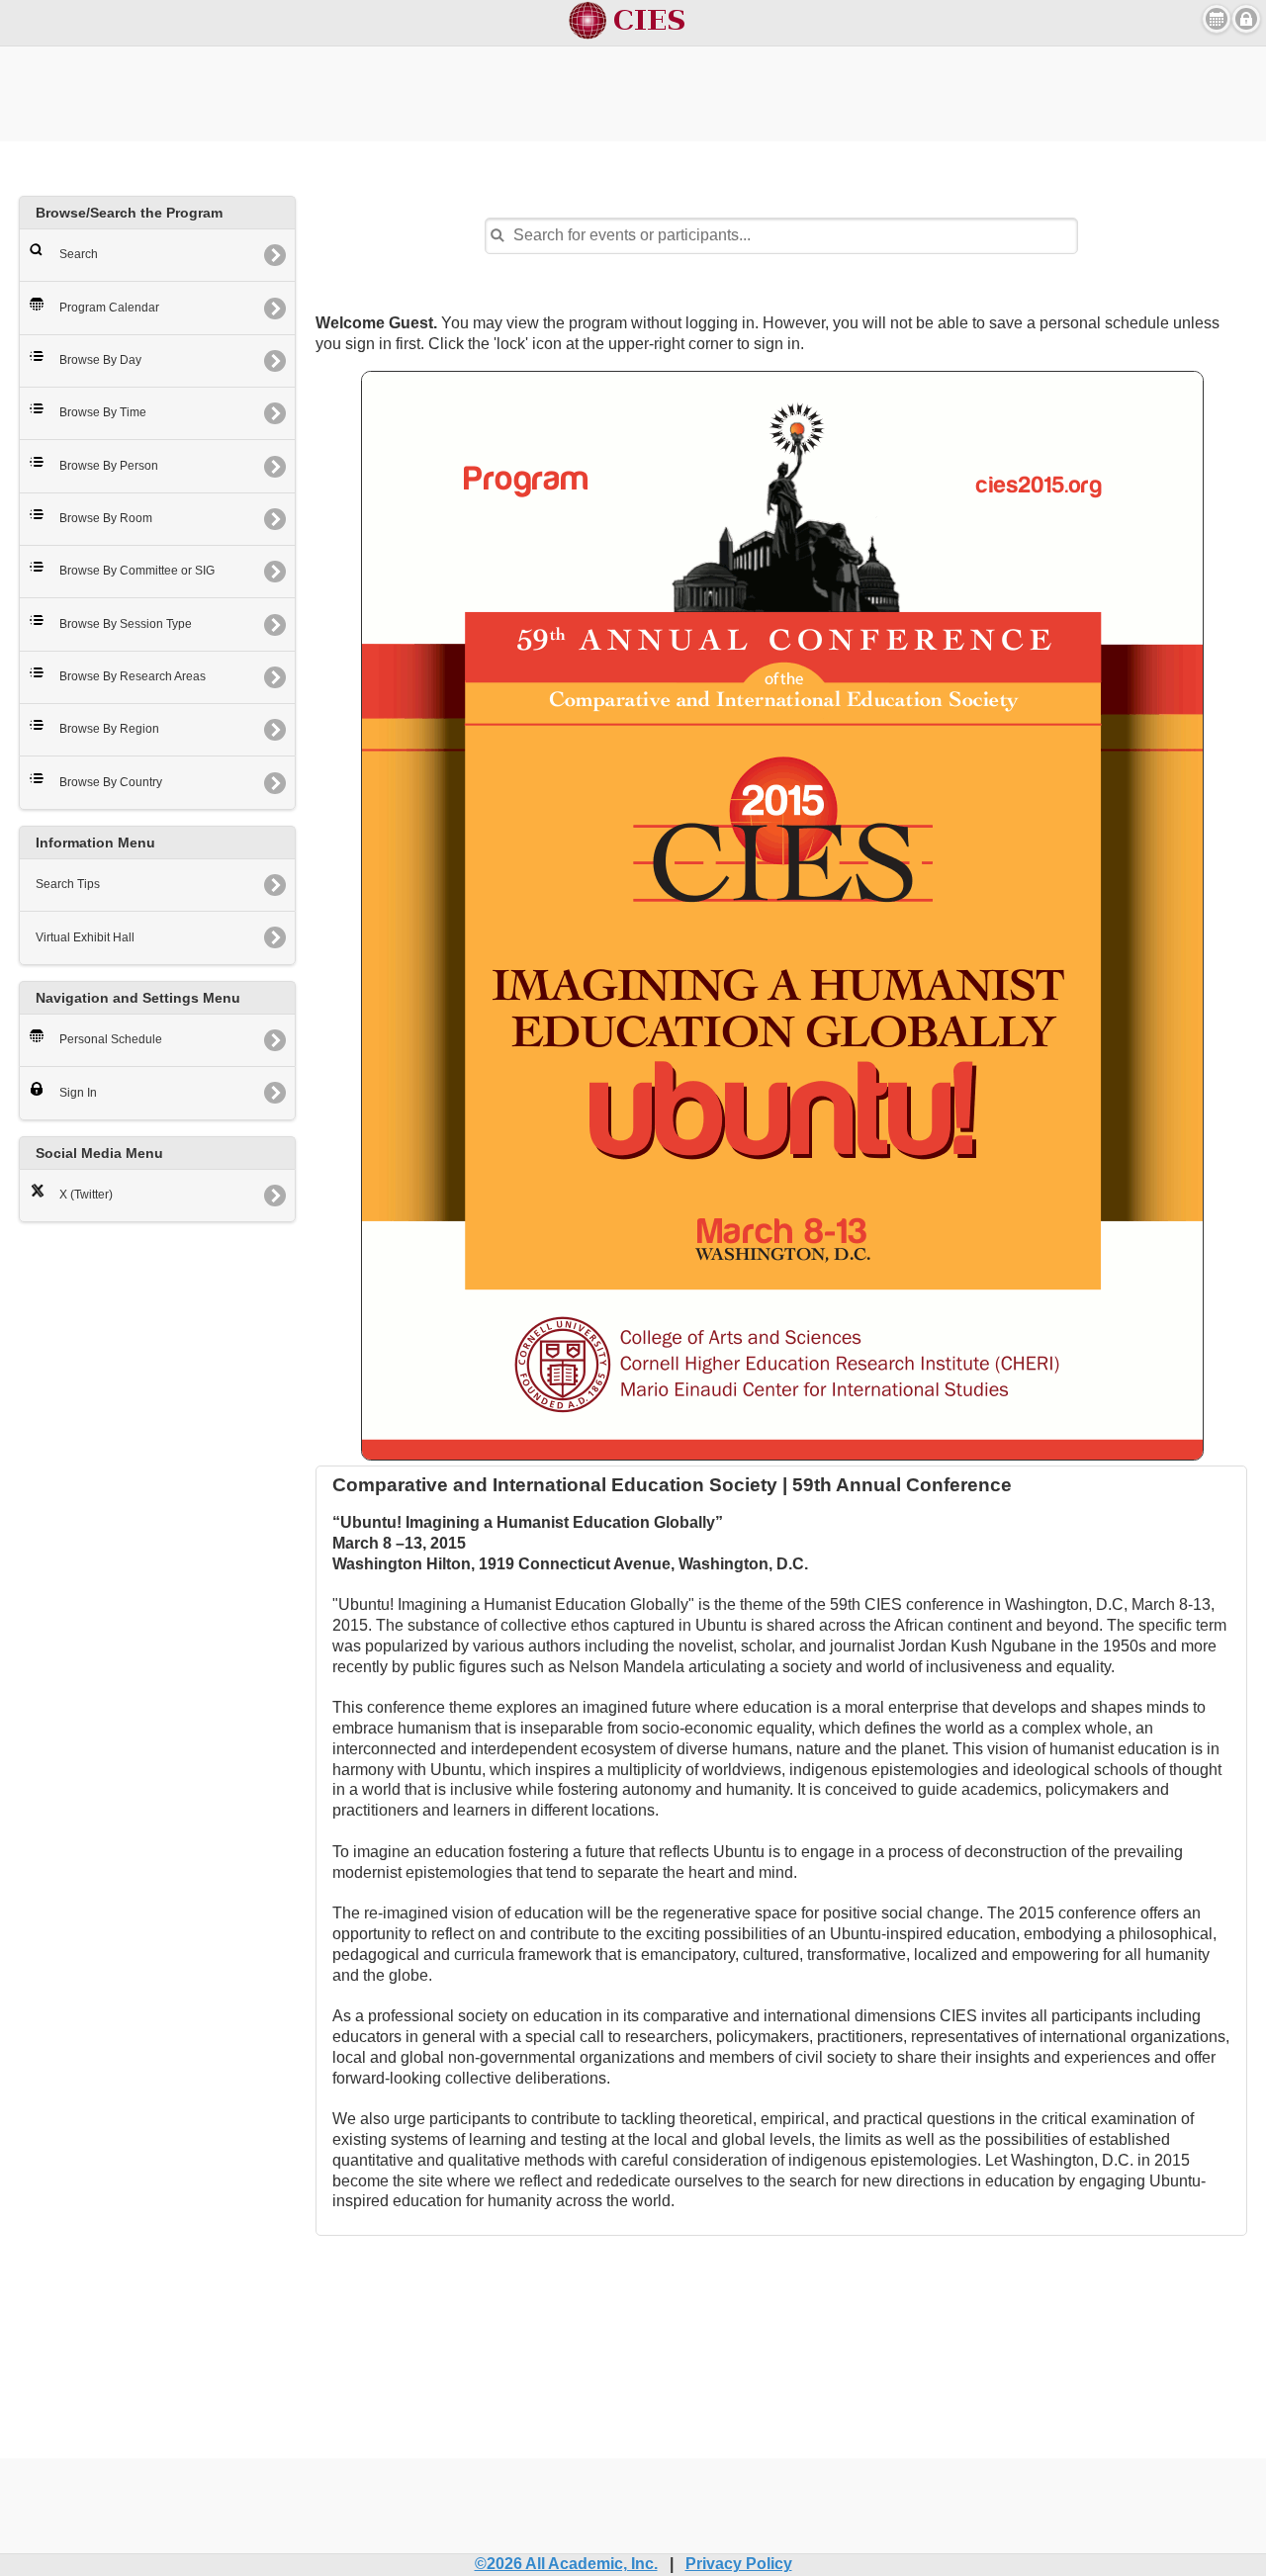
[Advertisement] (633, 91)
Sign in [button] (1246, 19)
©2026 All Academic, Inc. (566, 2564)
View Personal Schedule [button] (1217, 19)
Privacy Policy (739, 2564)
